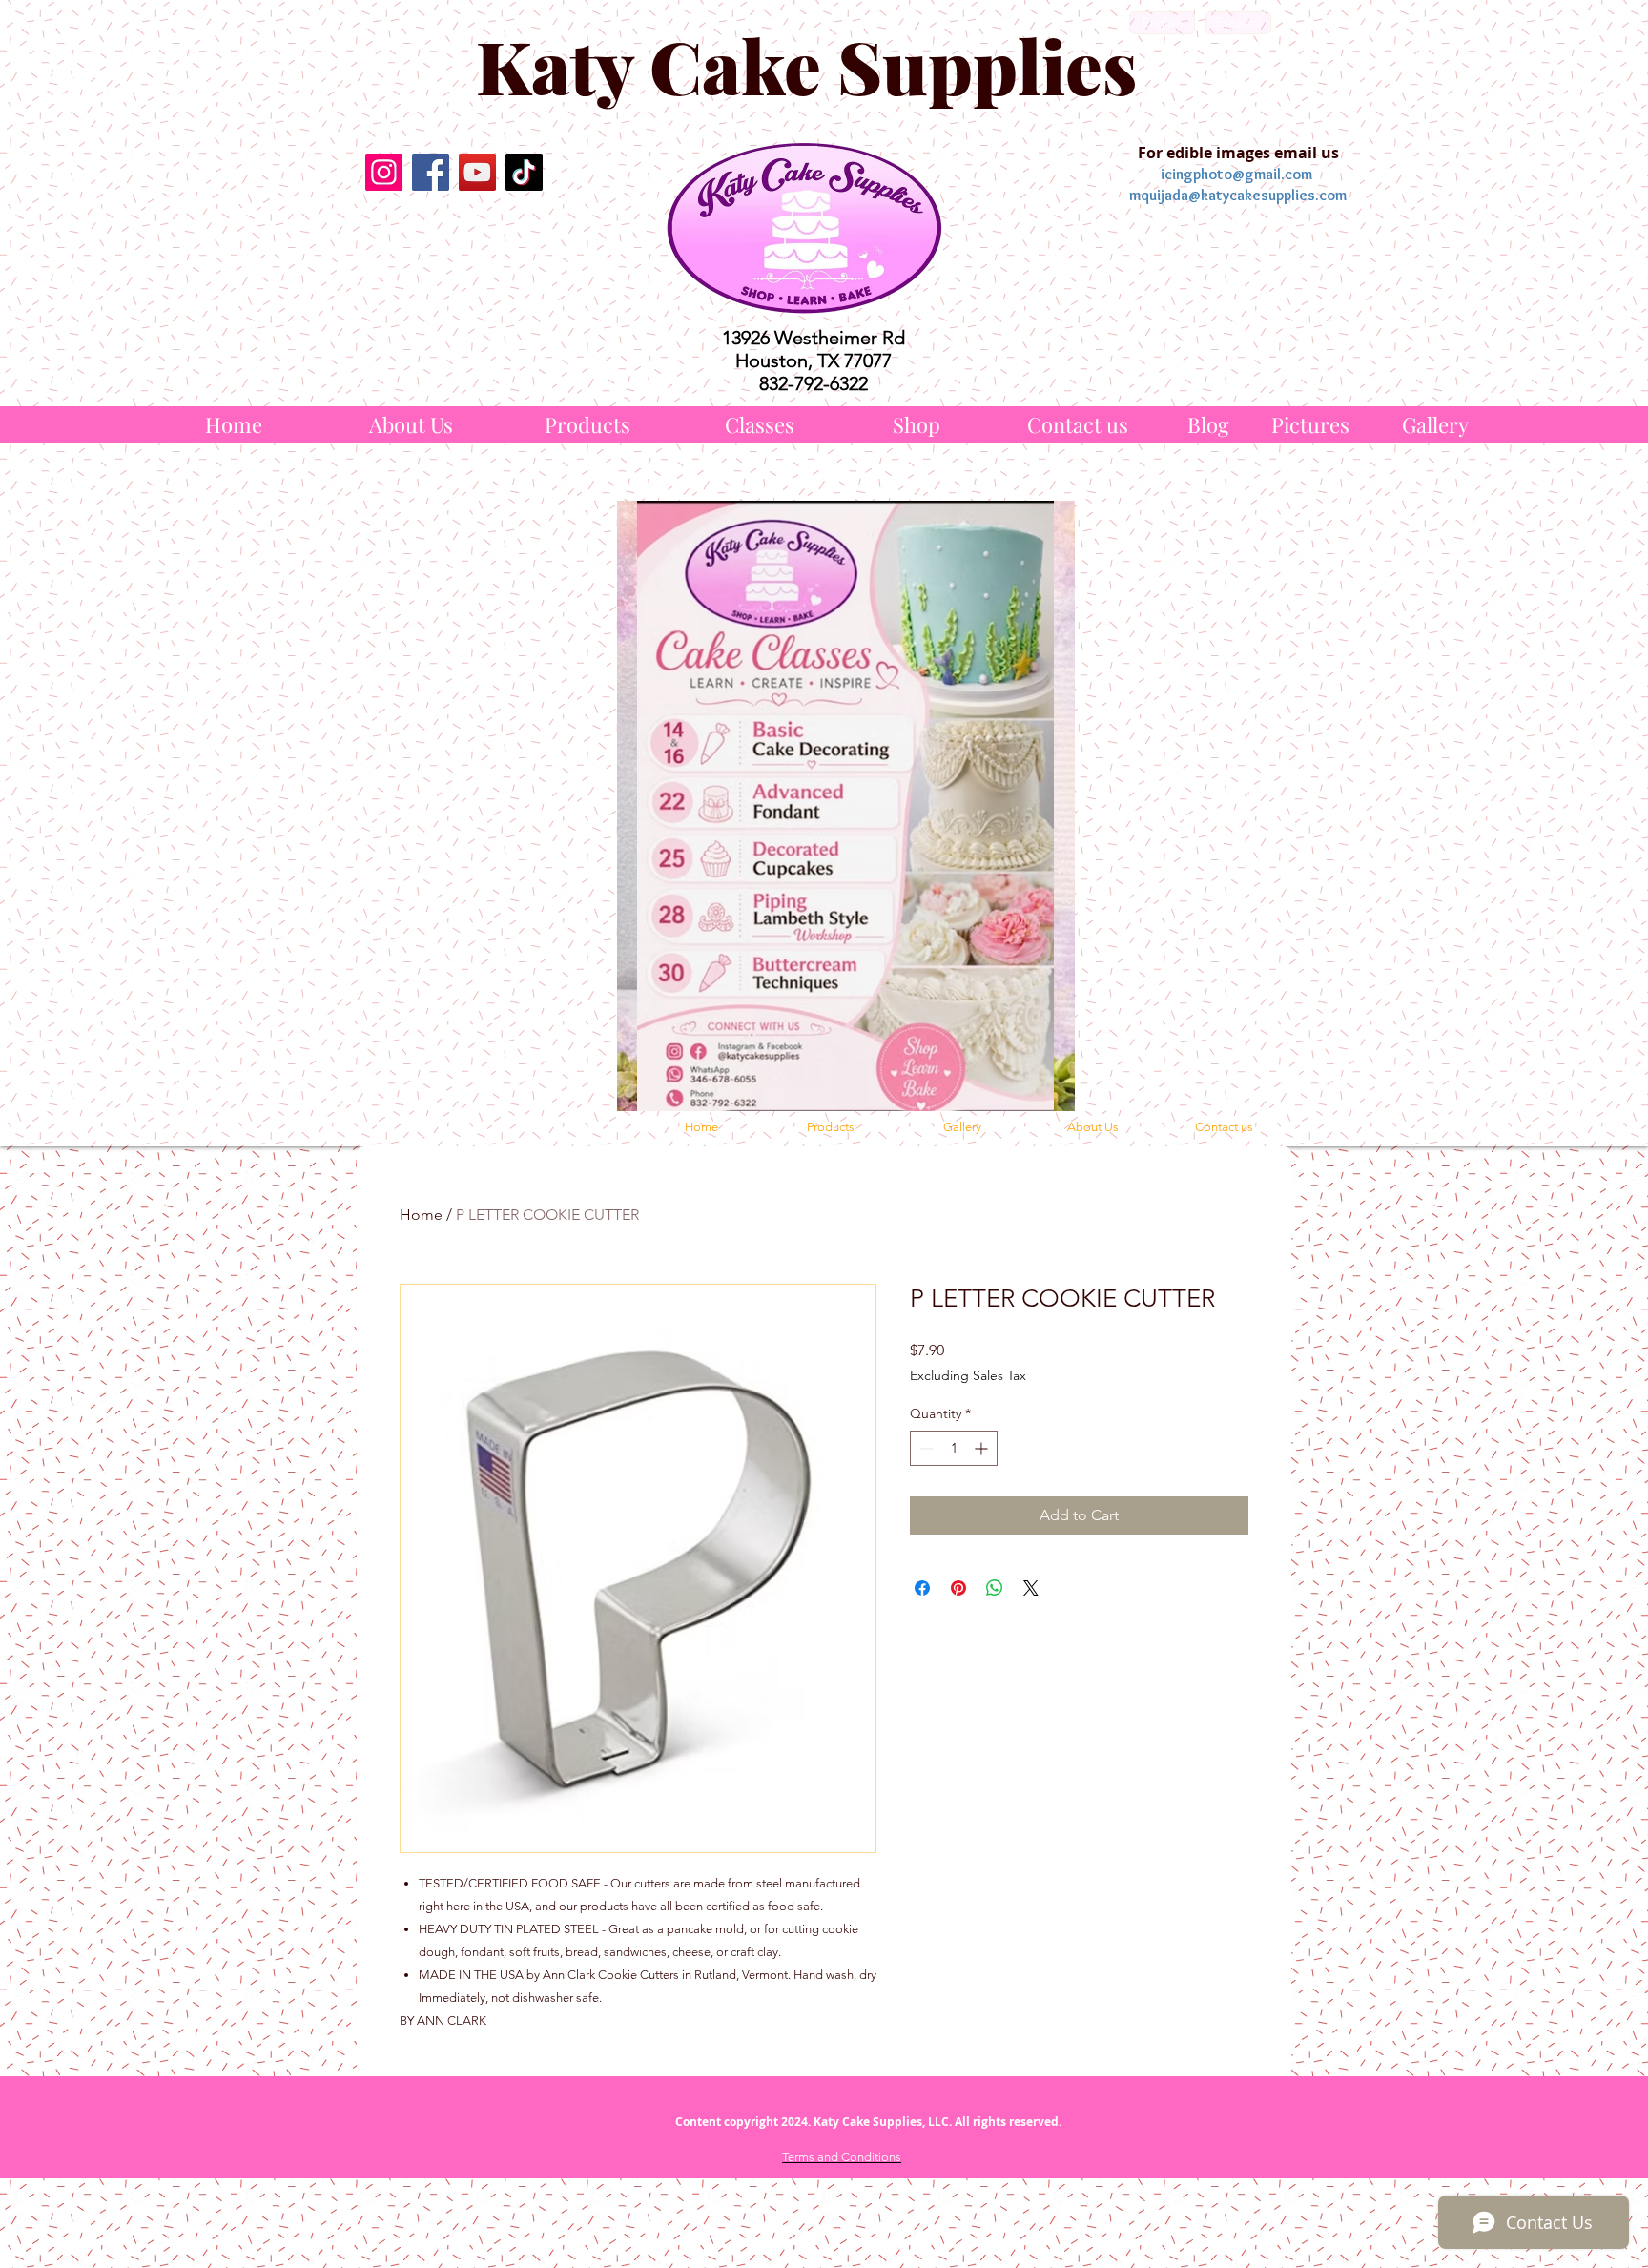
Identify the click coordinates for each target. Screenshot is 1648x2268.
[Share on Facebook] (922, 1588)
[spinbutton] (954, 1448)
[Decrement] (925, 1448)
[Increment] (983, 1448)
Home (421, 1215)
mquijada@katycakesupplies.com (1238, 195)
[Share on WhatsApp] (995, 1588)
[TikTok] (524, 172)
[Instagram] (384, 172)
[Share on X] (1031, 1588)
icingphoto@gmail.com (1236, 174)
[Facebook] (431, 172)
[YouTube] (477, 172)
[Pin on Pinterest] (958, 1588)
